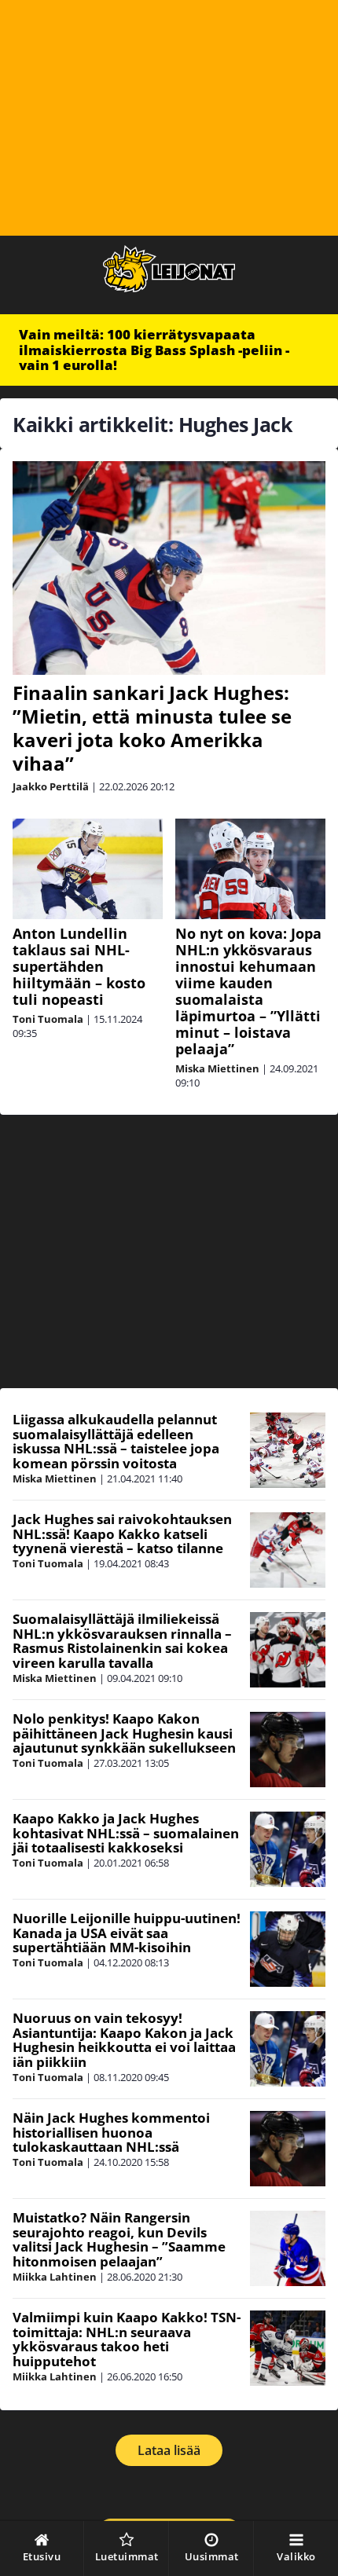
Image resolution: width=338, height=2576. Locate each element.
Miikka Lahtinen (55, 2277)
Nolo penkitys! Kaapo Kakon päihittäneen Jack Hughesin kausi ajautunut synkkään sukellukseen (124, 1733)
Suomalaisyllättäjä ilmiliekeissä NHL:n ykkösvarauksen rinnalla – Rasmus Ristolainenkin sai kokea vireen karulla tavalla (122, 1641)
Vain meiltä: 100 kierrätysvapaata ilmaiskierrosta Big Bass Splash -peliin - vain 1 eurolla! (154, 350)
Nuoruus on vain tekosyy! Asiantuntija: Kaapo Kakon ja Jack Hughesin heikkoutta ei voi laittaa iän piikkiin (124, 2040)
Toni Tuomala (48, 1019)
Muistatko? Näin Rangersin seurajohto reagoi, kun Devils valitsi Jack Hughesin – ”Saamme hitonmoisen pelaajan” (119, 2239)
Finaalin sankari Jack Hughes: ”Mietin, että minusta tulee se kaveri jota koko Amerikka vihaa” (152, 728)
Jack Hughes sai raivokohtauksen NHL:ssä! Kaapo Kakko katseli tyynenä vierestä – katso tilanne (122, 1534)
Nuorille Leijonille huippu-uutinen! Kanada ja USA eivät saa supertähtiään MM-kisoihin (127, 1933)
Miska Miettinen (217, 1068)
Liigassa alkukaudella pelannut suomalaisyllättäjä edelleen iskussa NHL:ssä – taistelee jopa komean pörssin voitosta (116, 1441)
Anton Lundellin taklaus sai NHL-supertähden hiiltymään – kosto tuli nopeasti (79, 966)
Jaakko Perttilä (51, 786)
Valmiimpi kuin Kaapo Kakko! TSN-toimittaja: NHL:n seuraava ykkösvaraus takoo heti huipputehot (127, 2339)
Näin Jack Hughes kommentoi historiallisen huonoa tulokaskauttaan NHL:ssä (111, 2132)
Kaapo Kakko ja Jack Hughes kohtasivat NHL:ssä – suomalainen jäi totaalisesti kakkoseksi (126, 1833)
